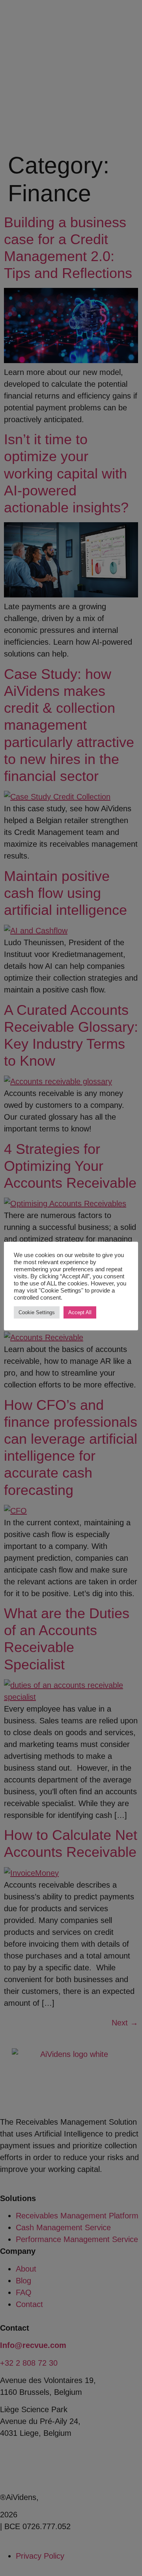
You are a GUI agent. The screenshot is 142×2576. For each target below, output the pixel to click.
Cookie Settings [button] (37, 1312)
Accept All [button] (80, 1312)
